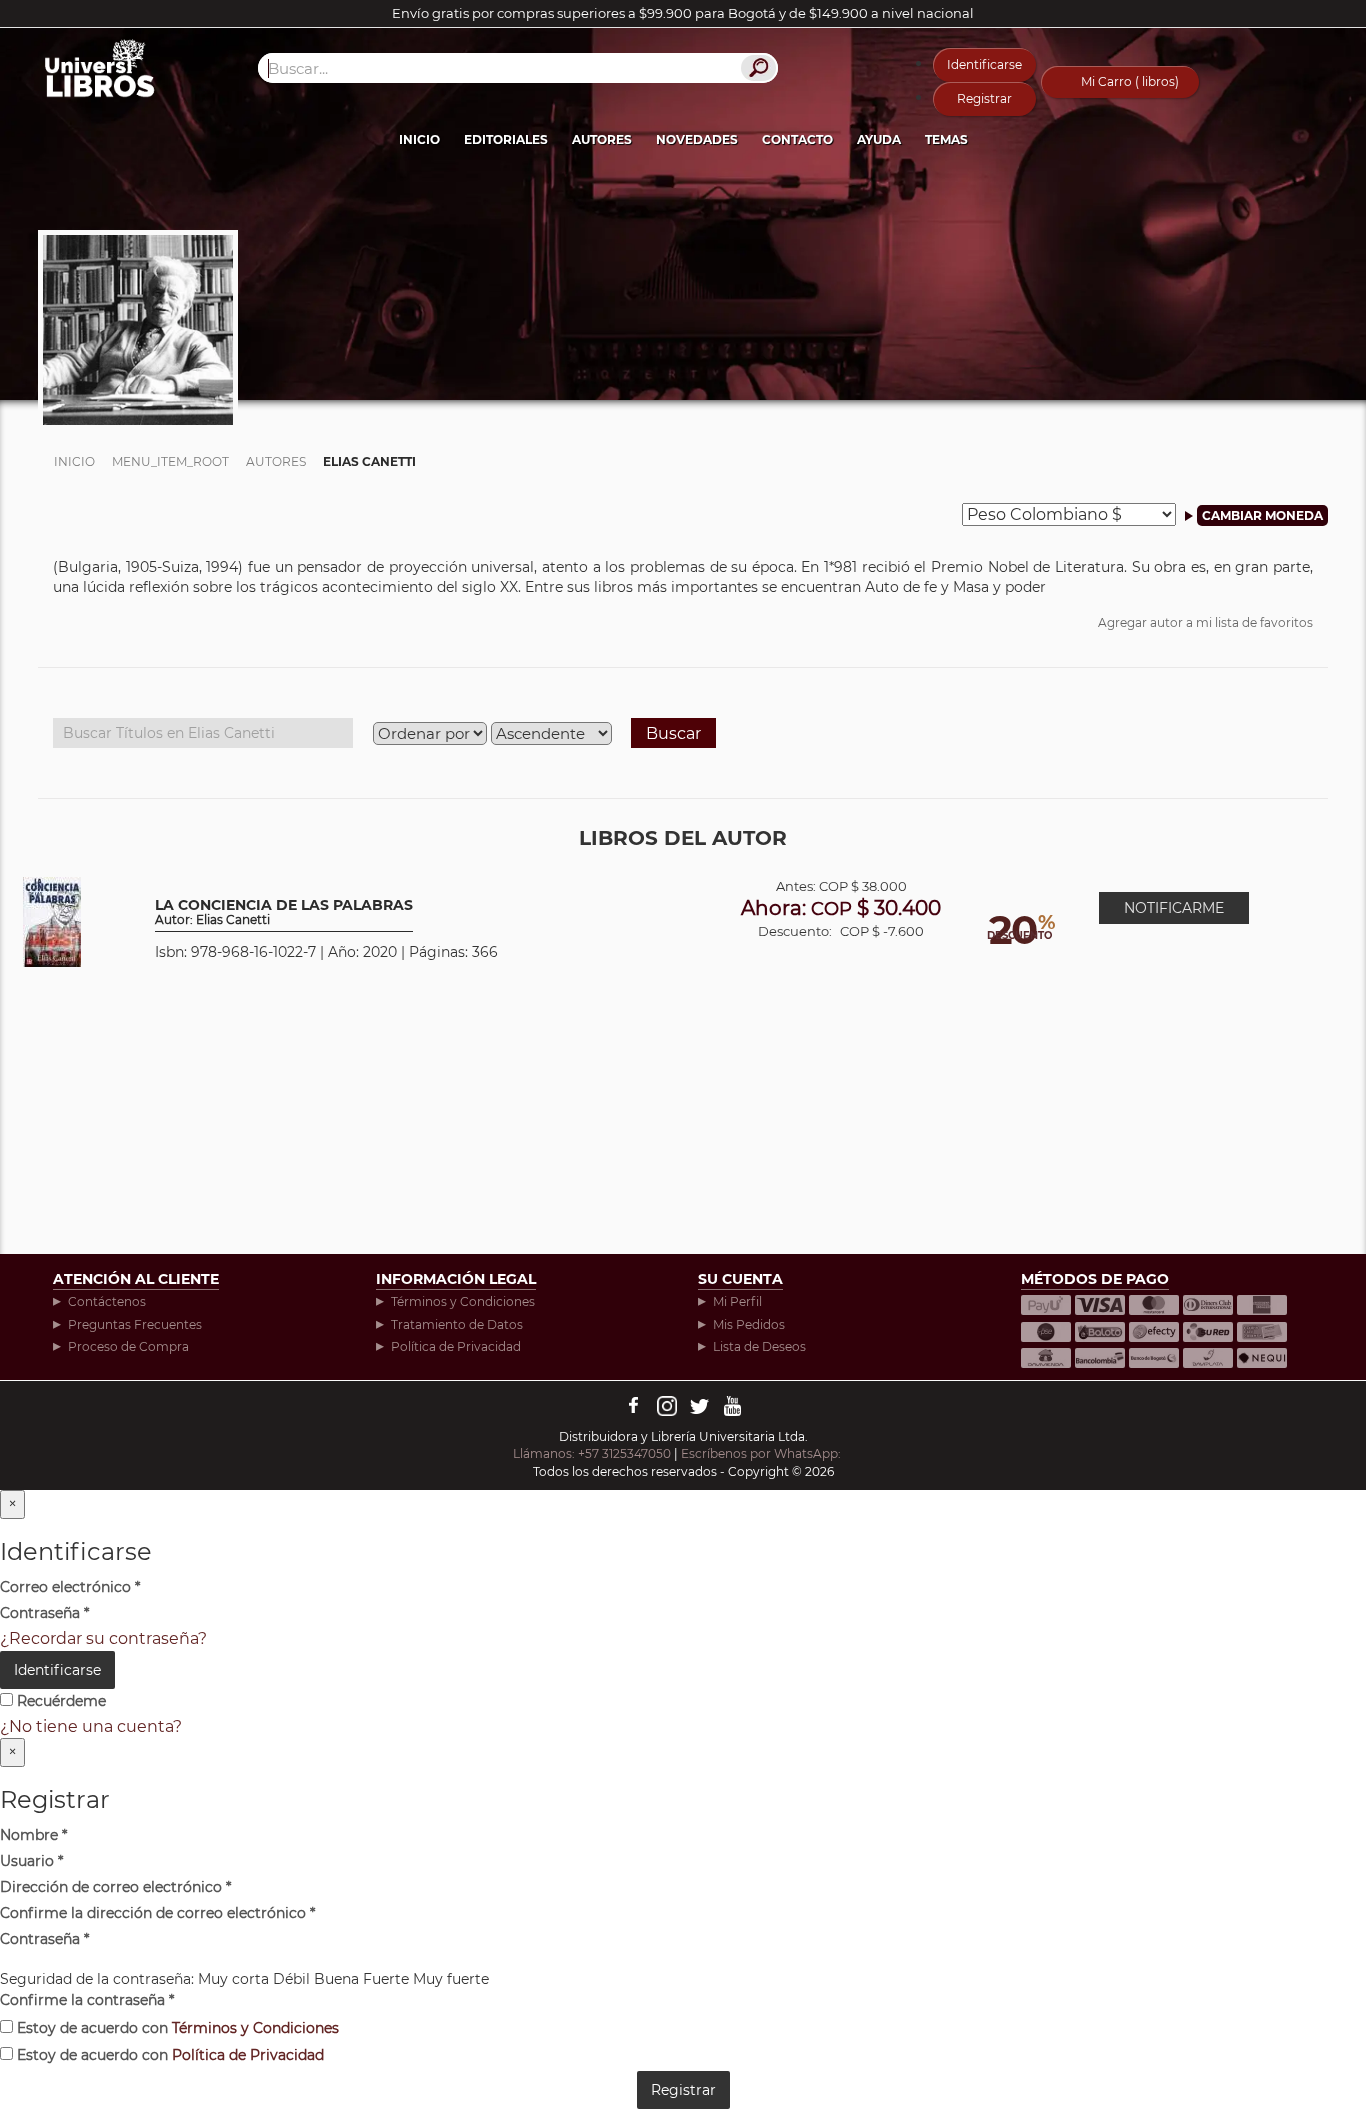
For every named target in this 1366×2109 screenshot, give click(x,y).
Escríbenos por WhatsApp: (762, 1453)
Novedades (697, 139)
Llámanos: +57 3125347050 (592, 1453)
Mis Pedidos (749, 1324)
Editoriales (506, 139)
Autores (602, 139)
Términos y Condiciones (463, 1301)
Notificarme (1174, 908)
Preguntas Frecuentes (135, 1324)
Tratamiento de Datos (457, 1324)
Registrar (984, 98)
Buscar (673, 733)
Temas (946, 139)
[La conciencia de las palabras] (52, 920)
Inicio (419, 139)
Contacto (797, 139)
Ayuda (879, 139)
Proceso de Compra (128, 1346)
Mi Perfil (737, 1301)
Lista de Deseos (759, 1346)
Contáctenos (107, 1301)
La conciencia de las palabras (284, 912)
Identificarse (984, 64)
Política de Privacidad (456, 1346)
